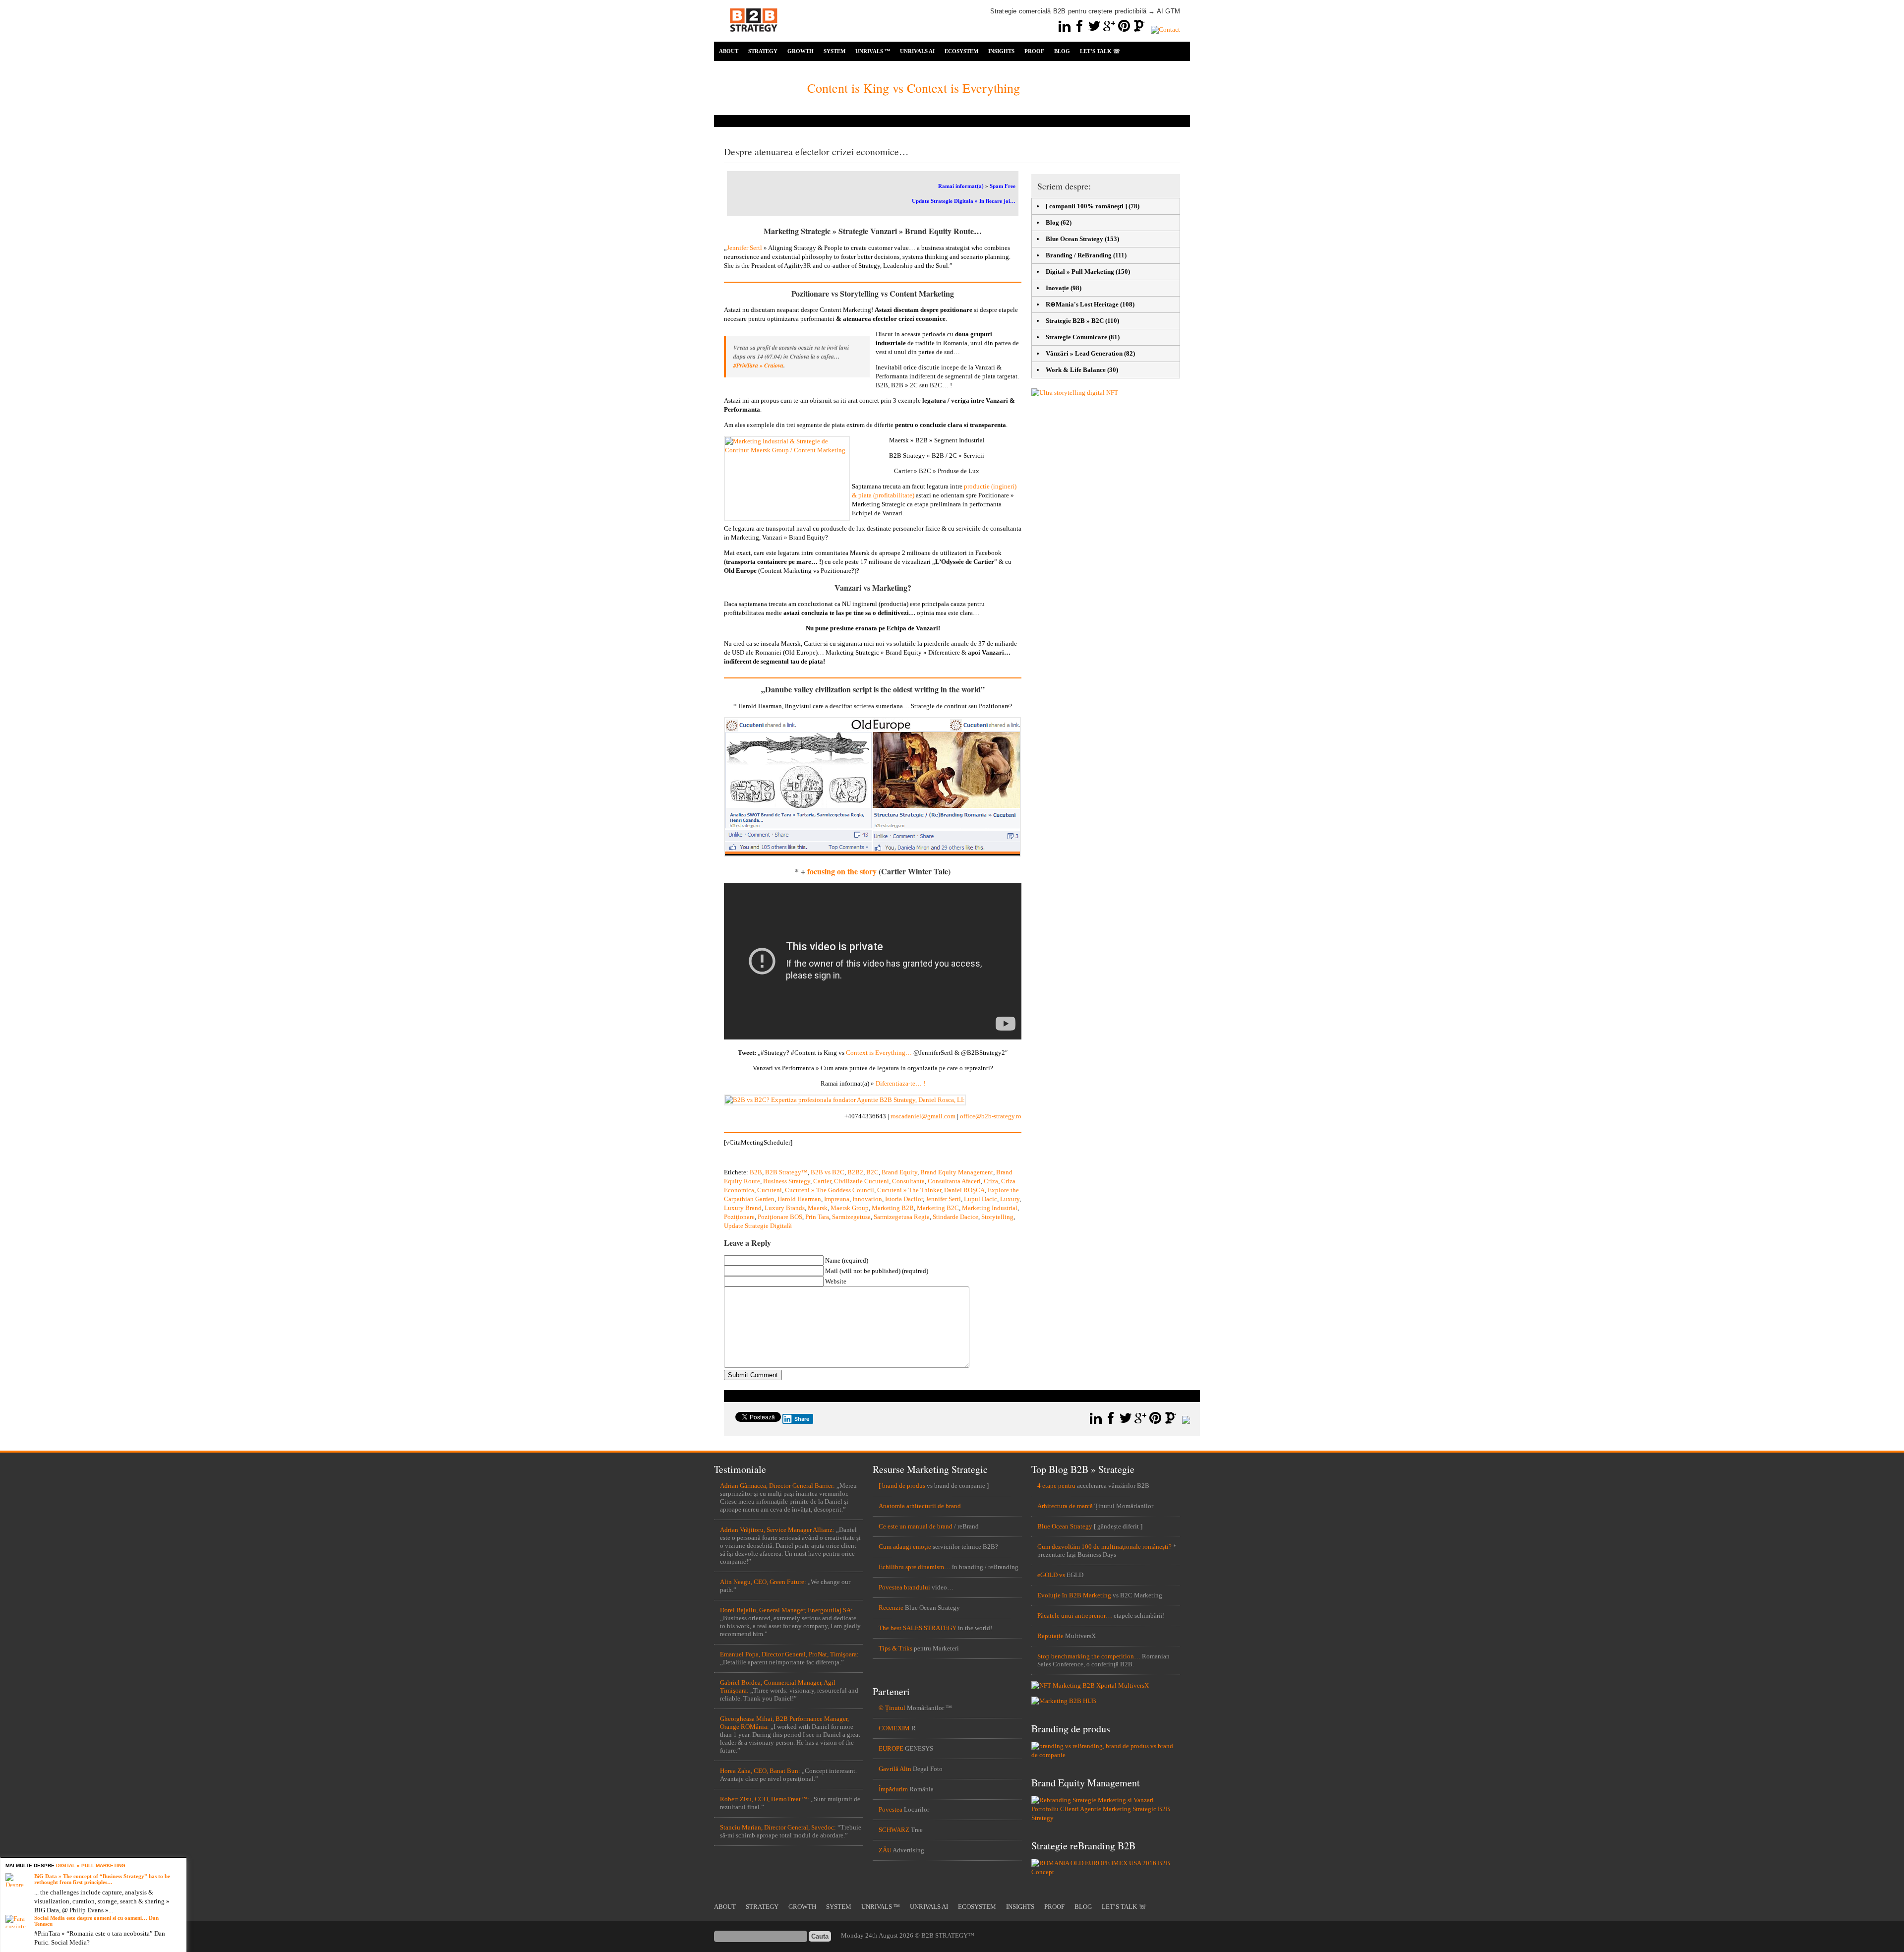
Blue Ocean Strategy (1074, 239)
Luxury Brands (785, 1208)
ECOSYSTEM (961, 51)
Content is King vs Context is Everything (914, 88)
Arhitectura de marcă (1065, 1506)
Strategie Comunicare (1076, 337)
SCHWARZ (894, 1830)
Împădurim (893, 1789)
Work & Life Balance (1076, 370)
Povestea (891, 1809)
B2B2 (855, 1172)
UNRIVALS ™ (873, 51)
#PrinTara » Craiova (758, 365)
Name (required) (847, 1260)
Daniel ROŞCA (964, 1190)
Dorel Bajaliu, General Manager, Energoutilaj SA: (786, 1610)
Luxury (1010, 1199)
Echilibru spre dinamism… (915, 1567)
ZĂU (885, 1850)
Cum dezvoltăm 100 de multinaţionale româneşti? (1104, 1547)
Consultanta (908, 1181)
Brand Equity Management (957, 1172)
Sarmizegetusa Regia (902, 1217)
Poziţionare (739, 1217)
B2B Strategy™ (786, 1172)
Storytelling (997, 1217)
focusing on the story (842, 871)
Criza (991, 1181)
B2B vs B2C (828, 1172)
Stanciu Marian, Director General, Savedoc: (778, 1827)
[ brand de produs (902, 1486)
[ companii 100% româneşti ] (1086, 206)
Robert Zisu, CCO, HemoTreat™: (765, 1799)
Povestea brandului (904, 1587)
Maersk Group (850, 1208)
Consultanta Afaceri (954, 1181)
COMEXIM (894, 1728)
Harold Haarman (799, 1199)
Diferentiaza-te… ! (900, 1083)
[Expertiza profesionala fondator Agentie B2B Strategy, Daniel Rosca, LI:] (845, 1100)
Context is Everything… (879, 1053)
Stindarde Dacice (955, 1217)
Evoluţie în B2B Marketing (1074, 1595)
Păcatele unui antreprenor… (1075, 1616)
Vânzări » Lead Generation (1084, 353)
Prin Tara (817, 1217)
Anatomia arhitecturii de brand (920, 1506)
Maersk (818, 1208)
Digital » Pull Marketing (1080, 272)
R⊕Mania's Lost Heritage (1082, 304)
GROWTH (801, 51)
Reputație (1050, 1636)
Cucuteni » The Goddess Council (830, 1190)
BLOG (1062, 51)
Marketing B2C (938, 1208)
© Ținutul (892, 1708)
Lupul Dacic (981, 1199)
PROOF (1034, 51)
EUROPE (891, 1748)
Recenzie (891, 1608)
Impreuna (837, 1199)
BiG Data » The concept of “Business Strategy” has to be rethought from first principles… (102, 1879)
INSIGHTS (1001, 51)
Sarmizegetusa (851, 1217)
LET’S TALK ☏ (1100, 51)
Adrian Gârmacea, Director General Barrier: (777, 1486)
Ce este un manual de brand (916, 1526)
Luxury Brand (743, 1208)
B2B (756, 1172)
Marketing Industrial (990, 1208)
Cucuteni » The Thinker (909, 1190)
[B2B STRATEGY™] (754, 37)
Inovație (1057, 288)
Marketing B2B (893, 1208)
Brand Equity (899, 1172)
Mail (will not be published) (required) (877, 1271)
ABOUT (729, 51)
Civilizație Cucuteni (862, 1181)
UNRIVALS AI (917, 51)
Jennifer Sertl (744, 248)
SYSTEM (834, 51)
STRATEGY (763, 51)
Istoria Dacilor (904, 1199)
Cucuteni (770, 1190)
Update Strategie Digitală (758, 1226)
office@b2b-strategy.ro (991, 1116)
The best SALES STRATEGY (918, 1628)
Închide (181, 1863)
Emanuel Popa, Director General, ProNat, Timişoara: (789, 1654)
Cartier (822, 1181)
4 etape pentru (1056, 1486)
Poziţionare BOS (780, 1217)
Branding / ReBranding (1079, 255)
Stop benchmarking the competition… (1089, 1656)
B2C (872, 1172)
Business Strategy (787, 1181)
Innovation (867, 1199)
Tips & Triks (895, 1648)
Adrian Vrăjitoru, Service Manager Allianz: (777, 1530)
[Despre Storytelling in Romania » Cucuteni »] (872, 854)
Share (802, 1419)
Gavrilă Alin (895, 1769)
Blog (1052, 222)
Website (836, 1281)
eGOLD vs (1051, 1575)
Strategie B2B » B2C (1075, 321)
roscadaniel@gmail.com (923, 1116)
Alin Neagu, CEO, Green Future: (763, 1582)
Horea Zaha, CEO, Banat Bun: (760, 1771)
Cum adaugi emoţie (905, 1547)
